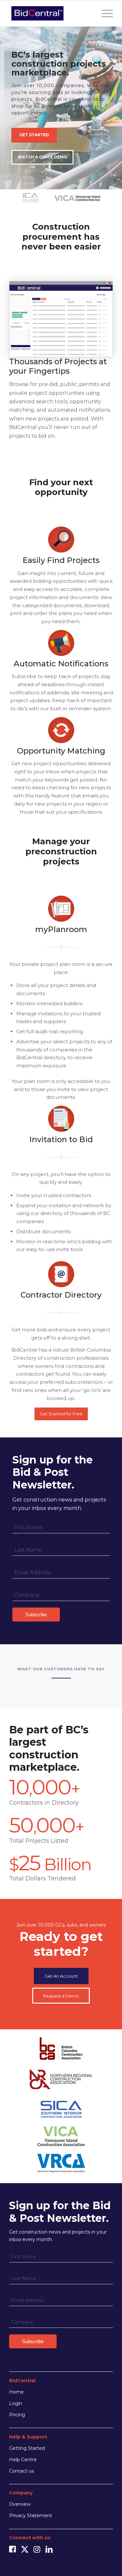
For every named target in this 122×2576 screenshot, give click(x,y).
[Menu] (104, 13)
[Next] (116, 101)
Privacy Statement (31, 2516)
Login (16, 2403)
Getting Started (27, 2448)
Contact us (21, 2471)
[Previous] (6, 101)
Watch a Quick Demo (42, 157)
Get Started (34, 135)
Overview (20, 2504)
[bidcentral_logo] (51, 13)
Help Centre (23, 2460)
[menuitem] (104, 13)
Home (16, 2392)
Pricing (17, 2415)
